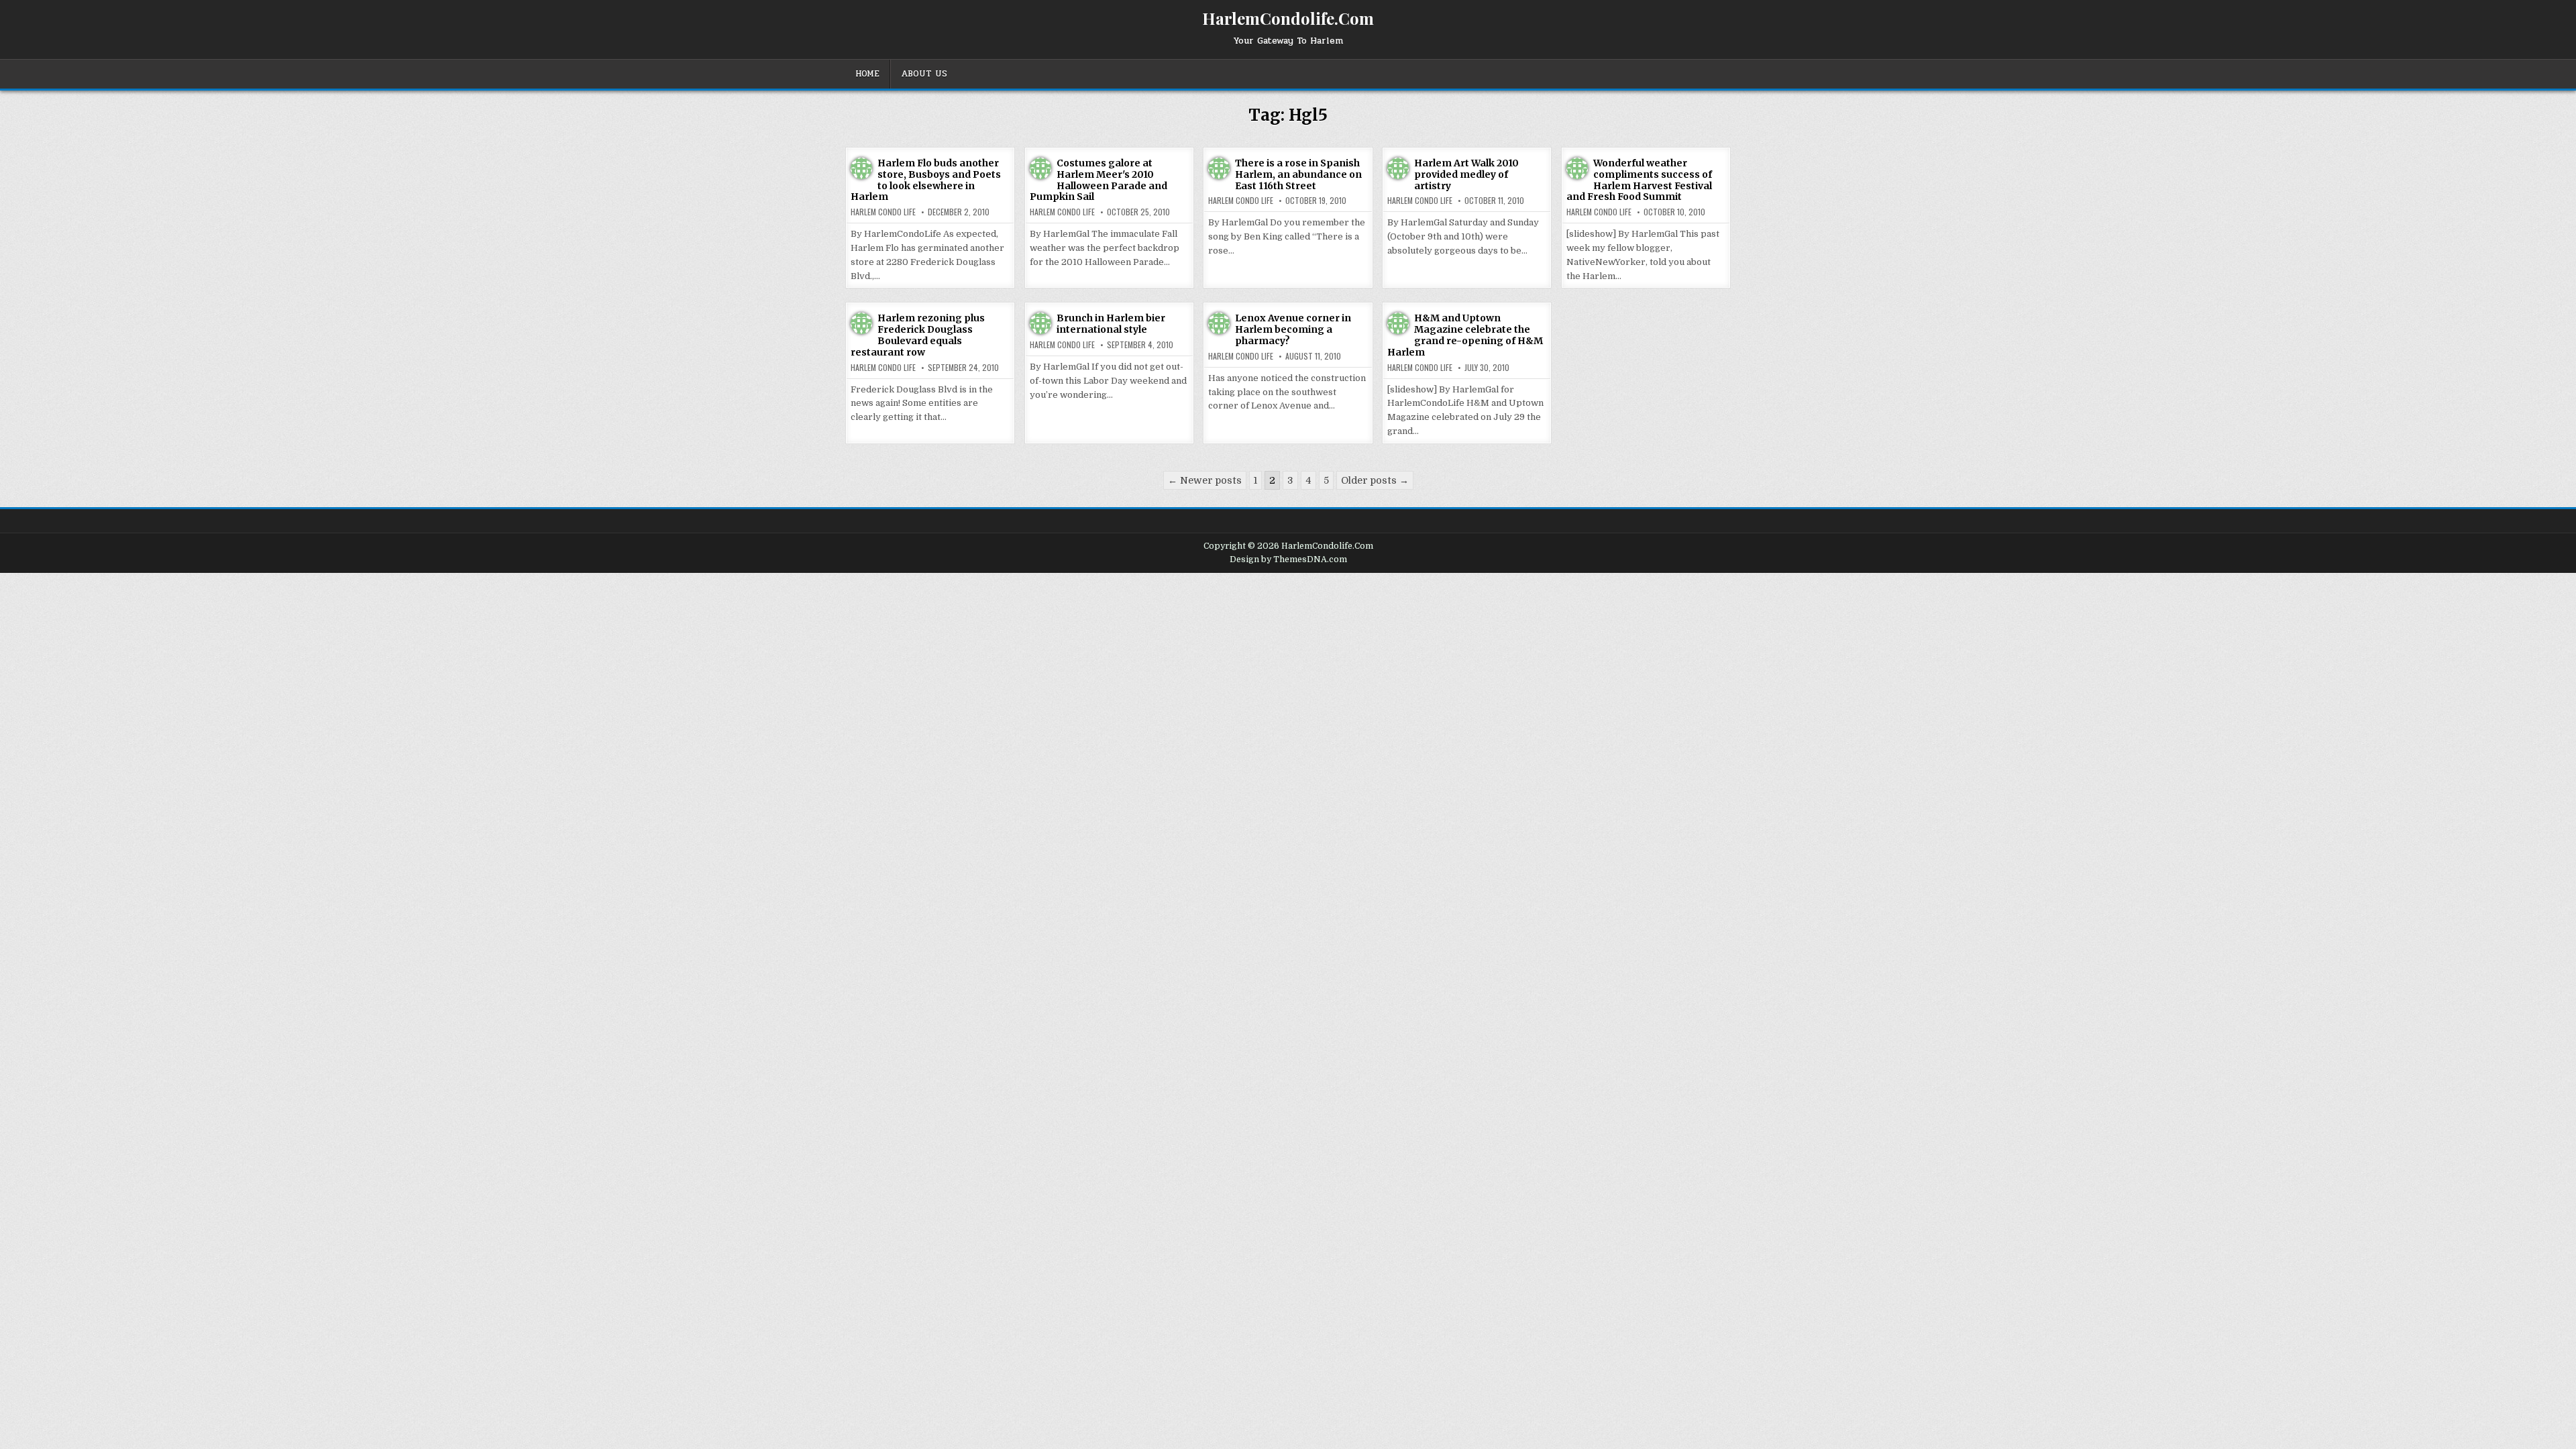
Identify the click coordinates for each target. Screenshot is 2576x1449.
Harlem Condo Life (883, 212)
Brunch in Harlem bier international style (1111, 324)
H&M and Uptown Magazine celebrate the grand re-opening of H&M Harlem (1465, 335)
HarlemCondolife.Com (1288, 18)
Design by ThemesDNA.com (1288, 559)
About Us (924, 74)
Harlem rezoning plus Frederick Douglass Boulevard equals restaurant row (918, 335)
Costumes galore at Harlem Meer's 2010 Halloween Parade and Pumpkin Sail (1098, 180)
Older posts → (1375, 480)
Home (867, 74)
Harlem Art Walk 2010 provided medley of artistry (1466, 174)
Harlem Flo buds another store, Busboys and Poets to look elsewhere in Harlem (926, 180)
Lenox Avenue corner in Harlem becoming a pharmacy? (1293, 329)
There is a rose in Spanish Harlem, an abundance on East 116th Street (1298, 174)
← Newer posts (1205, 480)
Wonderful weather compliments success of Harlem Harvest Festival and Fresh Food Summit (1639, 180)
